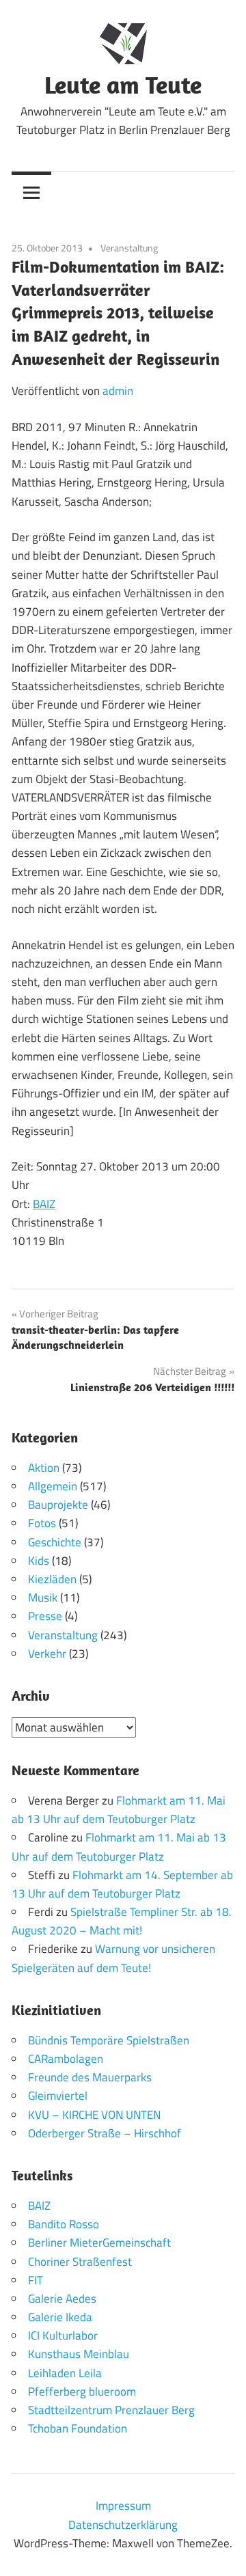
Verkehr (47, 1654)
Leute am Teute (123, 84)
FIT (36, 2280)
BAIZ (44, 1204)
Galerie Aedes (62, 2299)
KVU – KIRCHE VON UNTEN (94, 2115)
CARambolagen (66, 2059)
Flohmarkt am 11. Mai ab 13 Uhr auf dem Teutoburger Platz (119, 1810)
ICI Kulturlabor (63, 2335)
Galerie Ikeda (60, 2317)
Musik (43, 1598)
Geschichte (55, 1542)
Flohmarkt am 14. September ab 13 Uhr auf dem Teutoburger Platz (122, 1884)
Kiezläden (52, 1579)
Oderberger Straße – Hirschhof (105, 2133)
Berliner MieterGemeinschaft (99, 2243)
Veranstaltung (129, 248)
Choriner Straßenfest (80, 2262)
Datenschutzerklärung (123, 2525)
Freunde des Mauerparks (90, 2077)
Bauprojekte (58, 1505)
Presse (45, 1616)
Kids (39, 1561)
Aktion (44, 1468)
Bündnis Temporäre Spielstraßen (109, 2040)
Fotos (42, 1523)
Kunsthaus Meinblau (79, 2354)
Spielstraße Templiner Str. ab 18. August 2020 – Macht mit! (122, 1921)
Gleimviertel (58, 2096)
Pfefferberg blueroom (82, 2392)
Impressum (123, 2506)
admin (118, 391)
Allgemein (53, 1486)
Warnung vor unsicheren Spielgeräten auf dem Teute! (113, 1958)
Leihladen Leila (65, 2373)
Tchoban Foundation (78, 2428)
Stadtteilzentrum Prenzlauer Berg (111, 2410)
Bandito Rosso (64, 2224)
